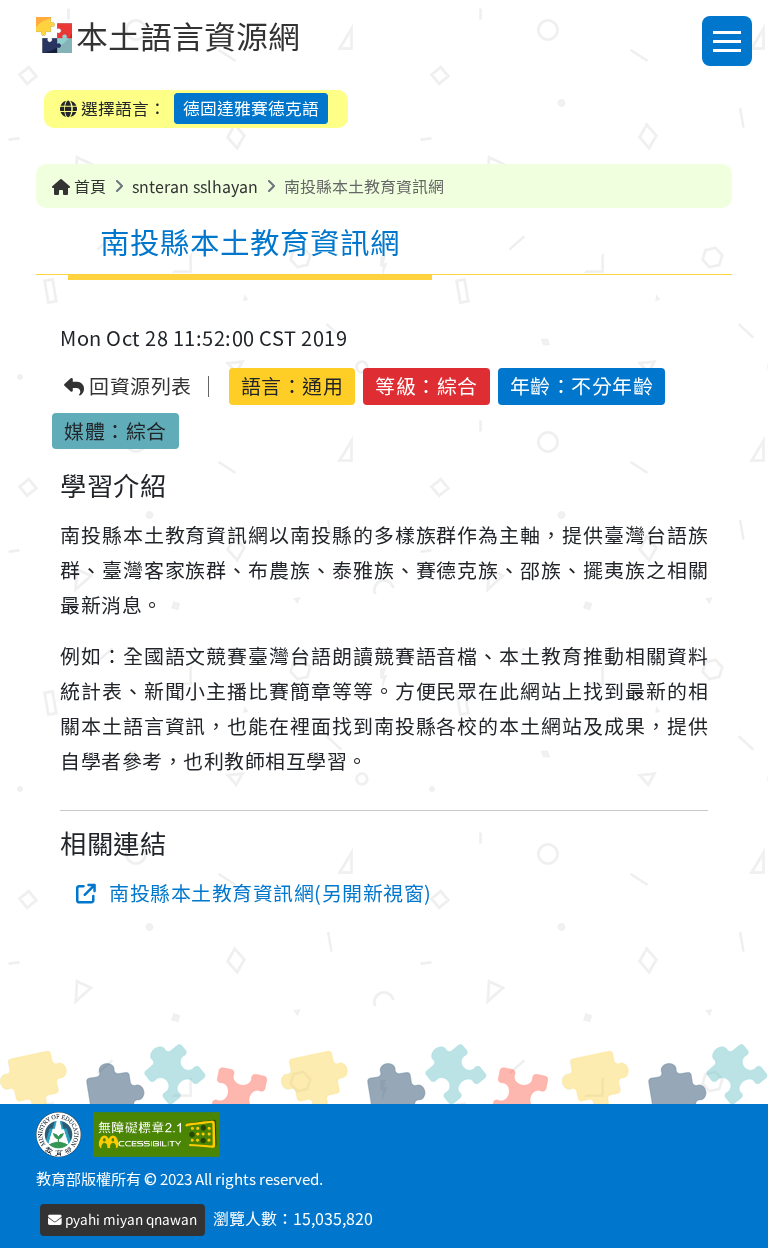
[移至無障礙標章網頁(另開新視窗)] (160, 1132)
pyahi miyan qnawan (129, 1219)
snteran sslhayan (195, 186)
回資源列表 (138, 386)
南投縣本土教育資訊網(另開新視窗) (270, 892)
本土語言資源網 (188, 35)
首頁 (88, 186)
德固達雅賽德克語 (251, 108)
